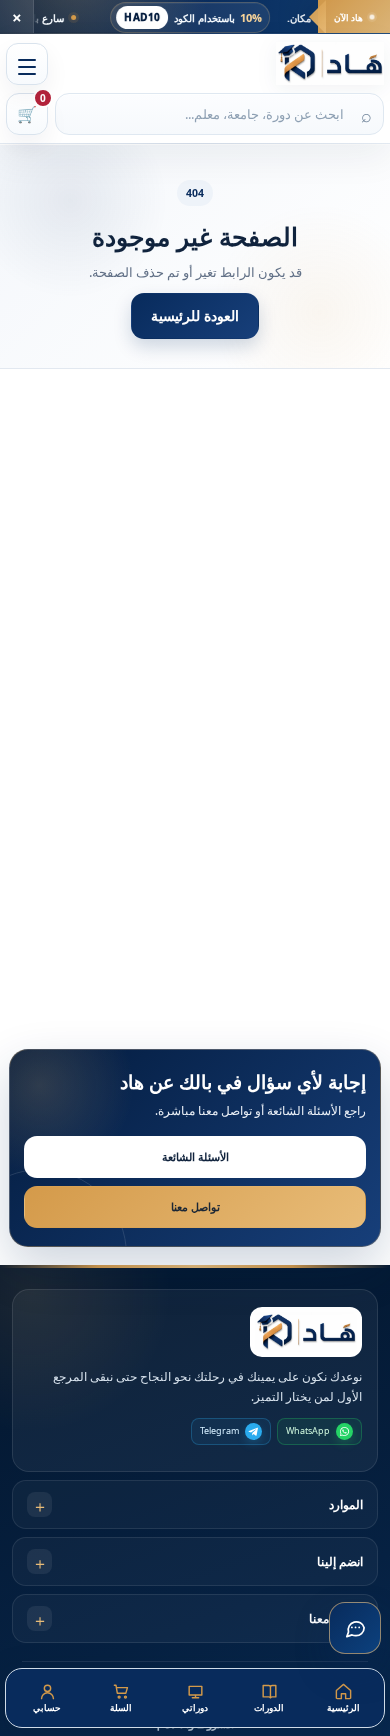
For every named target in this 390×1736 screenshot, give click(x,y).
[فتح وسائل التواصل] (355, 1628)
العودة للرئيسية (195, 315)
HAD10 (169, 17)
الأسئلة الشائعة (195, 1156)
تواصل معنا (195, 1206)
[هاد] (330, 63)
